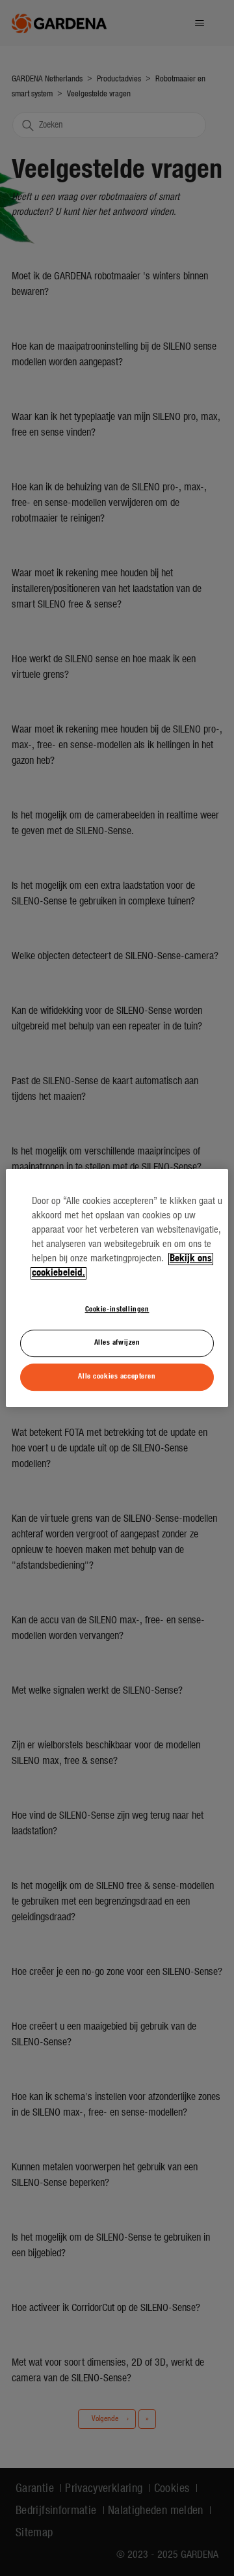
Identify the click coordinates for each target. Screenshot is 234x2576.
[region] (117, 1288)
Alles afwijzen (117, 1343)
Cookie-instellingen (117, 1309)
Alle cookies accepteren (117, 1377)
